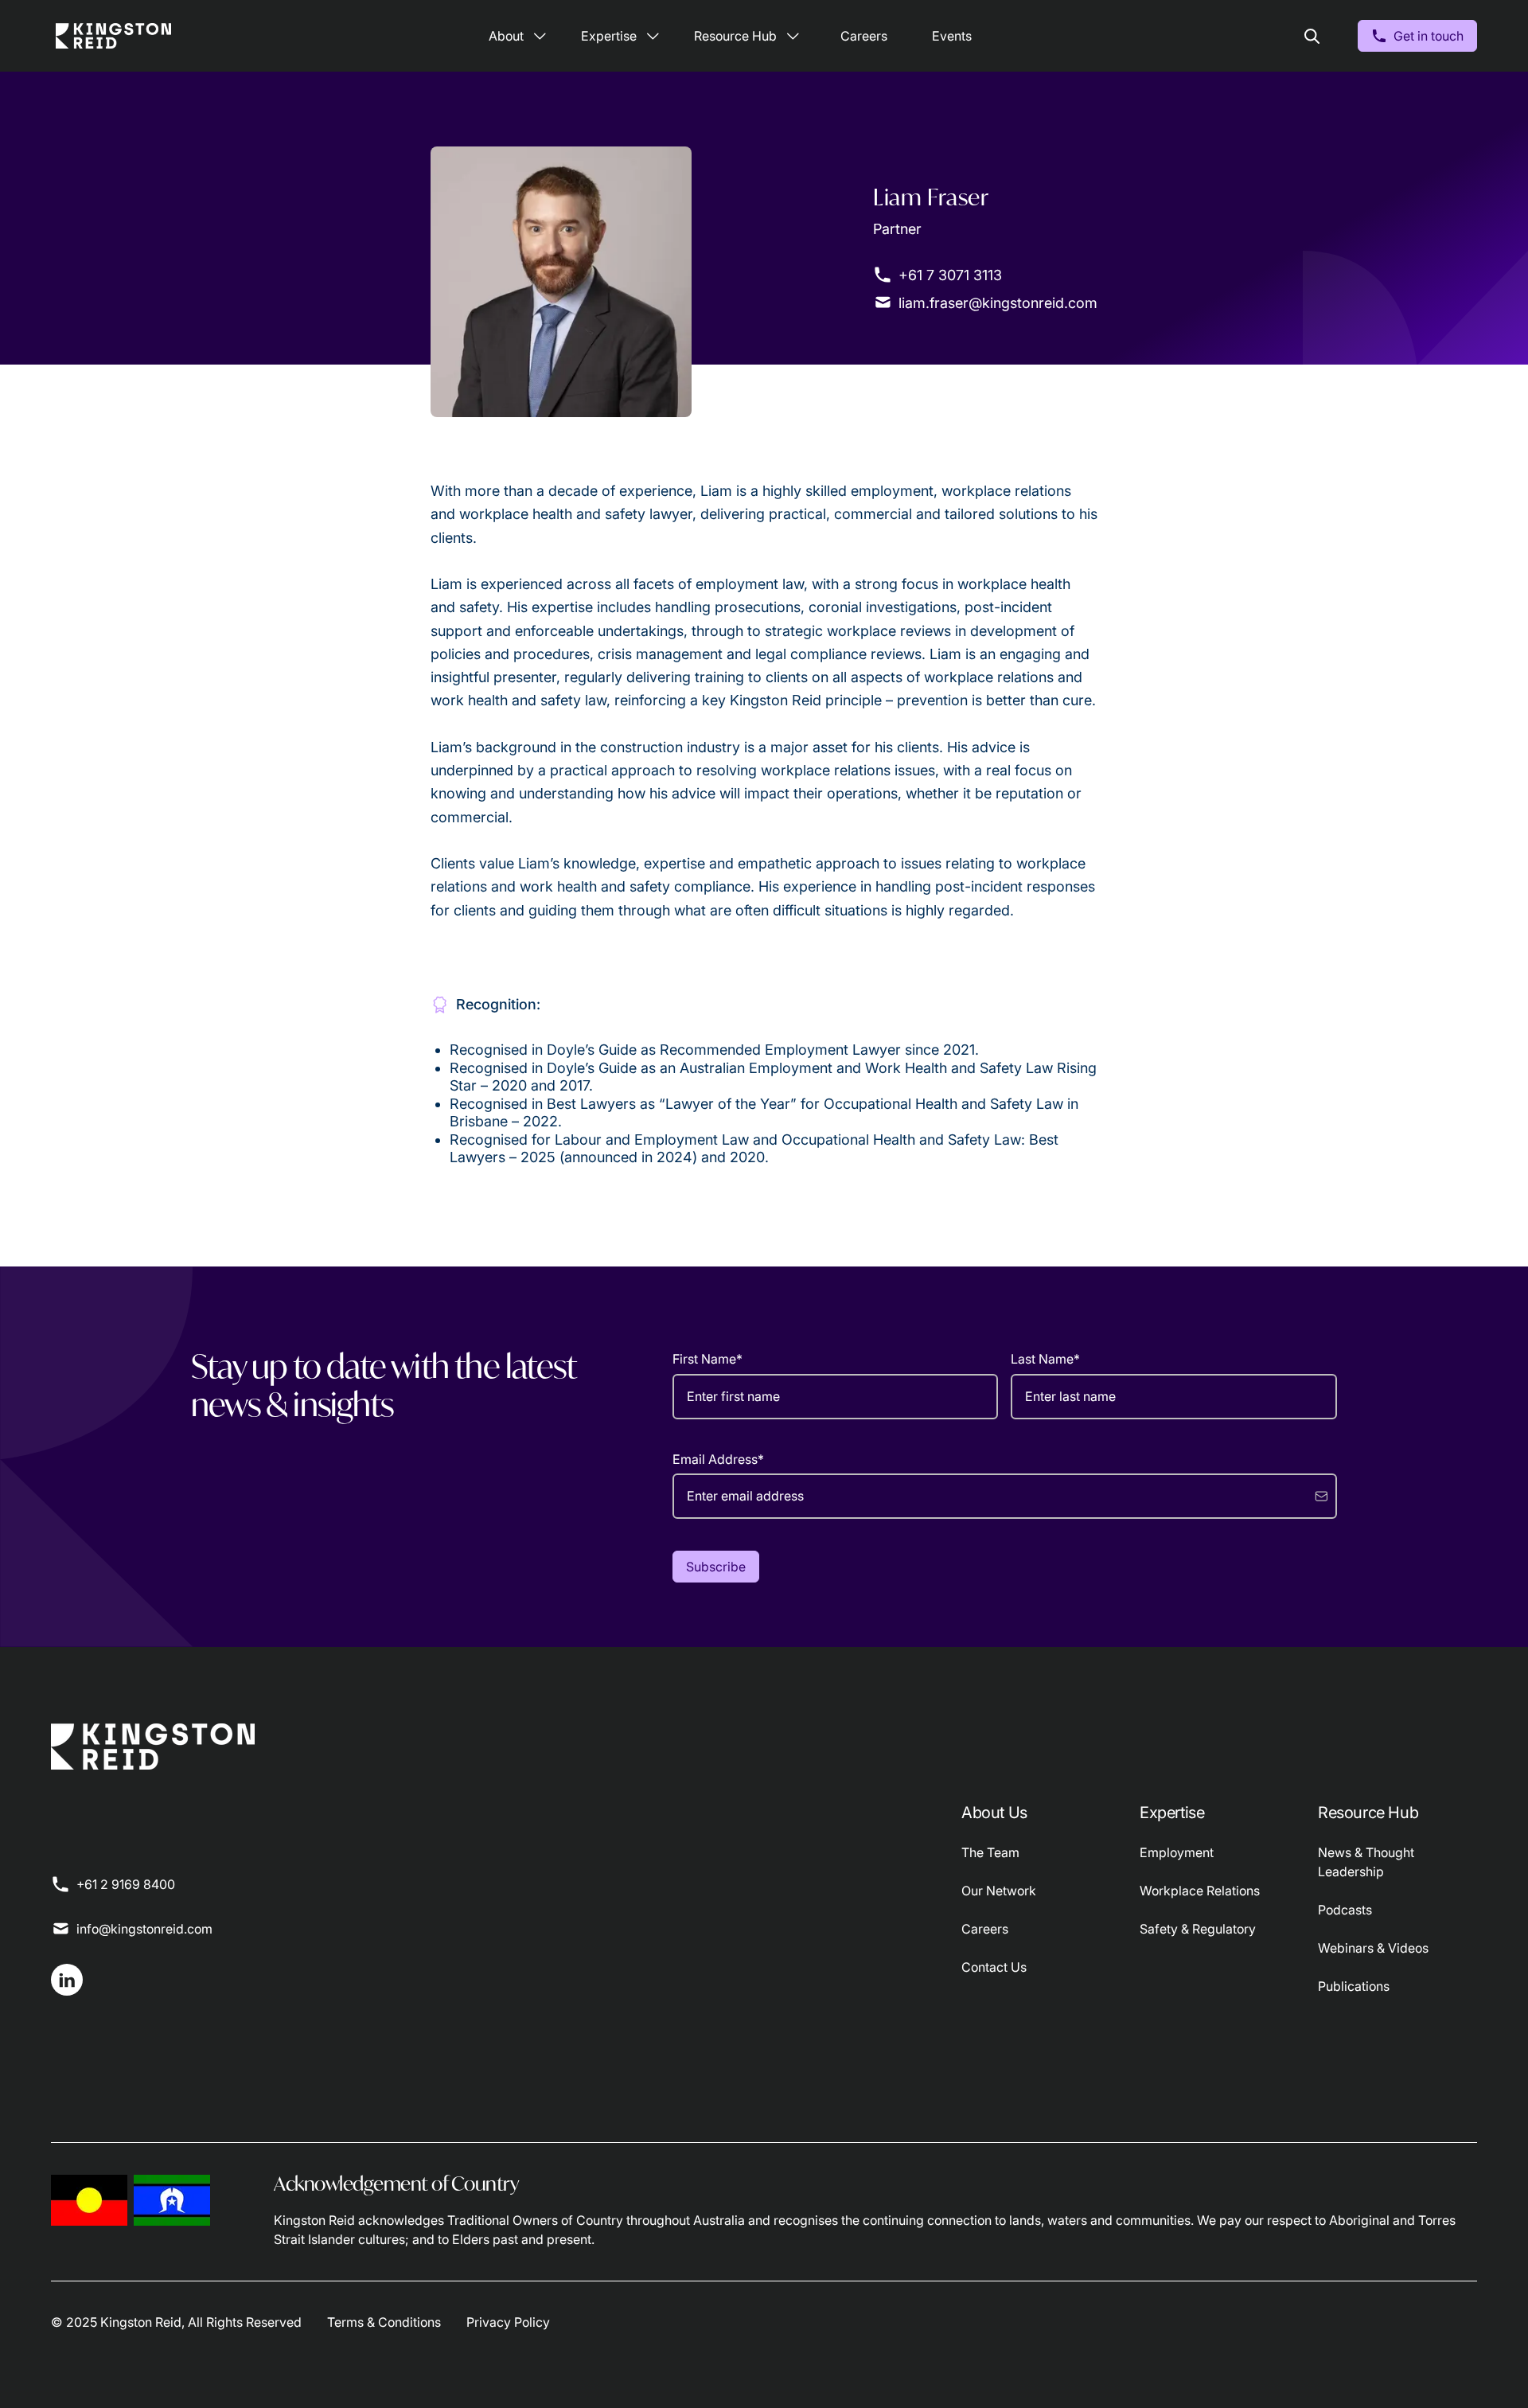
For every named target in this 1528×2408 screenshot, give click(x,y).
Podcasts (1345, 1910)
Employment (1177, 1852)
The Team (990, 1852)
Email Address (718, 1459)
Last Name (1045, 1359)
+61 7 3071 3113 (950, 275)
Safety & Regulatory (1198, 1929)
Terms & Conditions (384, 2322)
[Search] (1312, 36)
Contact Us (994, 1967)
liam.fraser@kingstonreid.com (998, 303)
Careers (864, 36)
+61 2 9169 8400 (126, 1884)
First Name (707, 1359)
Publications (1354, 1986)
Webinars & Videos (1373, 1948)
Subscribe (716, 1567)
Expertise (609, 36)
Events (952, 36)
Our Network (999, 1891)
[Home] (113, 36)
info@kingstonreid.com (144, 1929)
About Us (994, 1813)
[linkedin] (67, 1980)
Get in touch (1429, 36)
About (506, 36)
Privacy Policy (508, 2322)
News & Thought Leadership (1366, 1862)
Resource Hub (735, 36)
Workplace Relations (1200, 1891)
